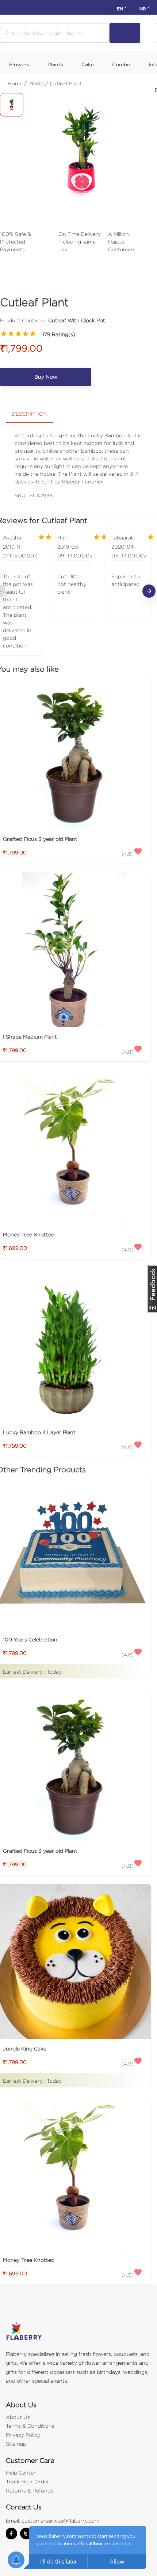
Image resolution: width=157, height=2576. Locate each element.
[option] (74, 591)
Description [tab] (30, 414)
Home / (17, 83)
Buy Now (46, 377)
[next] (149, 591)
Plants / (38, 83)
